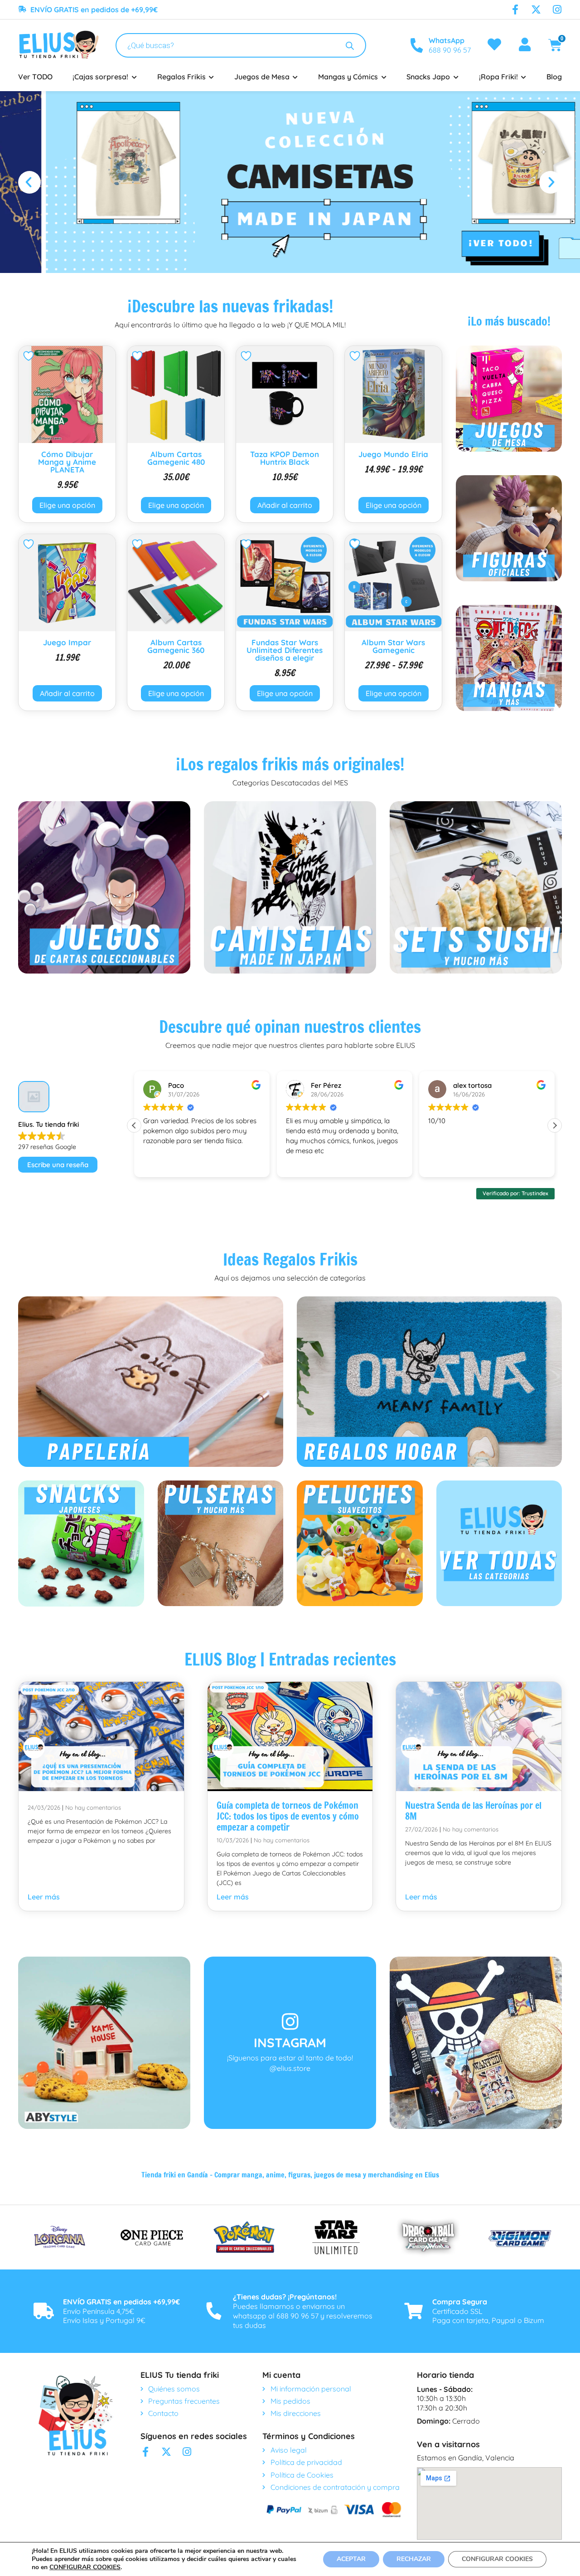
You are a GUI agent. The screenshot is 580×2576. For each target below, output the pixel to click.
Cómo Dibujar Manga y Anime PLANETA (67, 462)
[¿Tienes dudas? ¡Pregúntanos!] (214, 2311)
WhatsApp (447, 40)
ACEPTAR (351, 2559)
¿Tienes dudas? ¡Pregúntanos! (285, 2297)
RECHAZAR (414, 2559)
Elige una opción (67, 505)
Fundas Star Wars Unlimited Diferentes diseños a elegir (285, 650)
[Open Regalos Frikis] (212, 77)
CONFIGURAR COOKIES (85, 2567)
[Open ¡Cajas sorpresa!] (134, 77)
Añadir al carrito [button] (285, 505)
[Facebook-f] (515, 10)
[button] (29, 182)
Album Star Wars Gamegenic (393, 646)
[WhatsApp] (416, 45)
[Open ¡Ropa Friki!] (524, 77)
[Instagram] (557, 10)
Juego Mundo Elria (393, 454)
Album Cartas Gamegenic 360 (176, 646)
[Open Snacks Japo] (456, 77)
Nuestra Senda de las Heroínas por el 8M (473, 1811)
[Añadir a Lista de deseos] (30, 356)
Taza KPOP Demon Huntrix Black (285, 458)
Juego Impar (67, 642)
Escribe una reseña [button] (58, 1165)
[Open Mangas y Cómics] (384, 77)
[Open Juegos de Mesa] (295, 77)
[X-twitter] (536, 10)
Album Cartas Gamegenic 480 (176, 458)
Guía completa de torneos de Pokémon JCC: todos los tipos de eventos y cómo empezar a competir (288, 1816)
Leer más (44, 1897)
